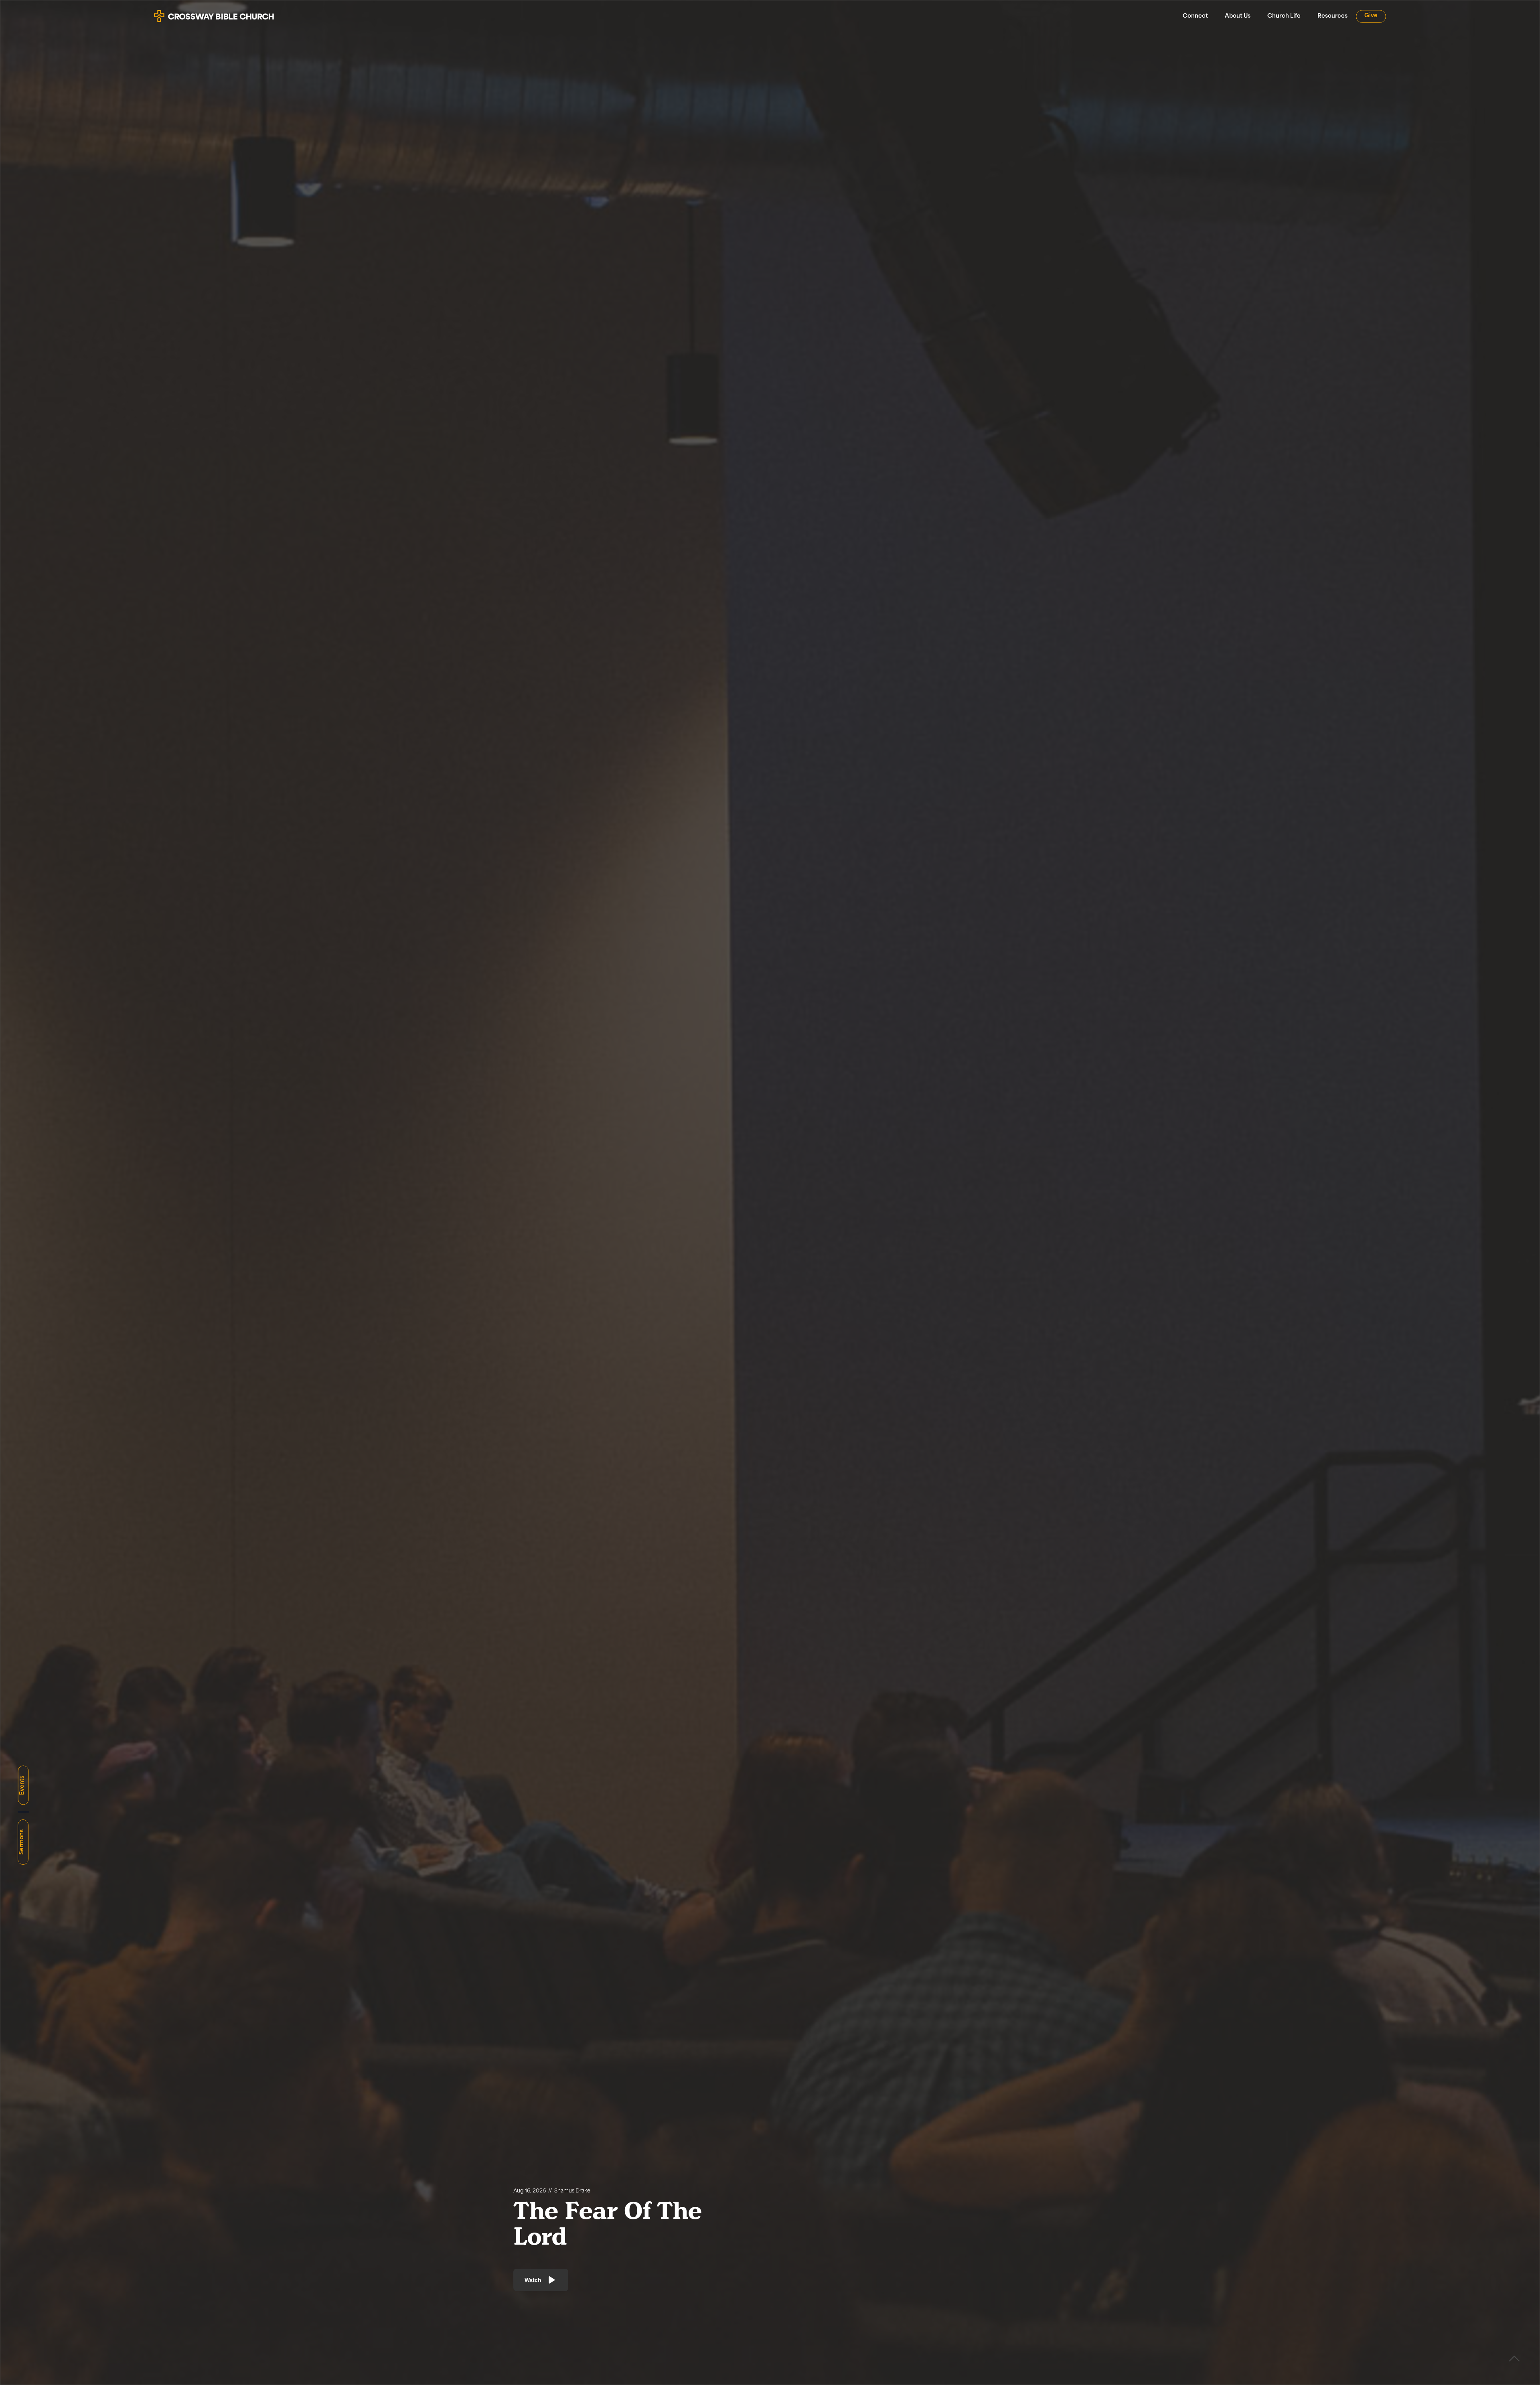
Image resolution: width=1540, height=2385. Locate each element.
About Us (1238, 16)
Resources (1332, 16)
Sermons (22, 1842)
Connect (1195, 16)
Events (22, 1785)
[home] (214, 13)
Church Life (1284, 16)
